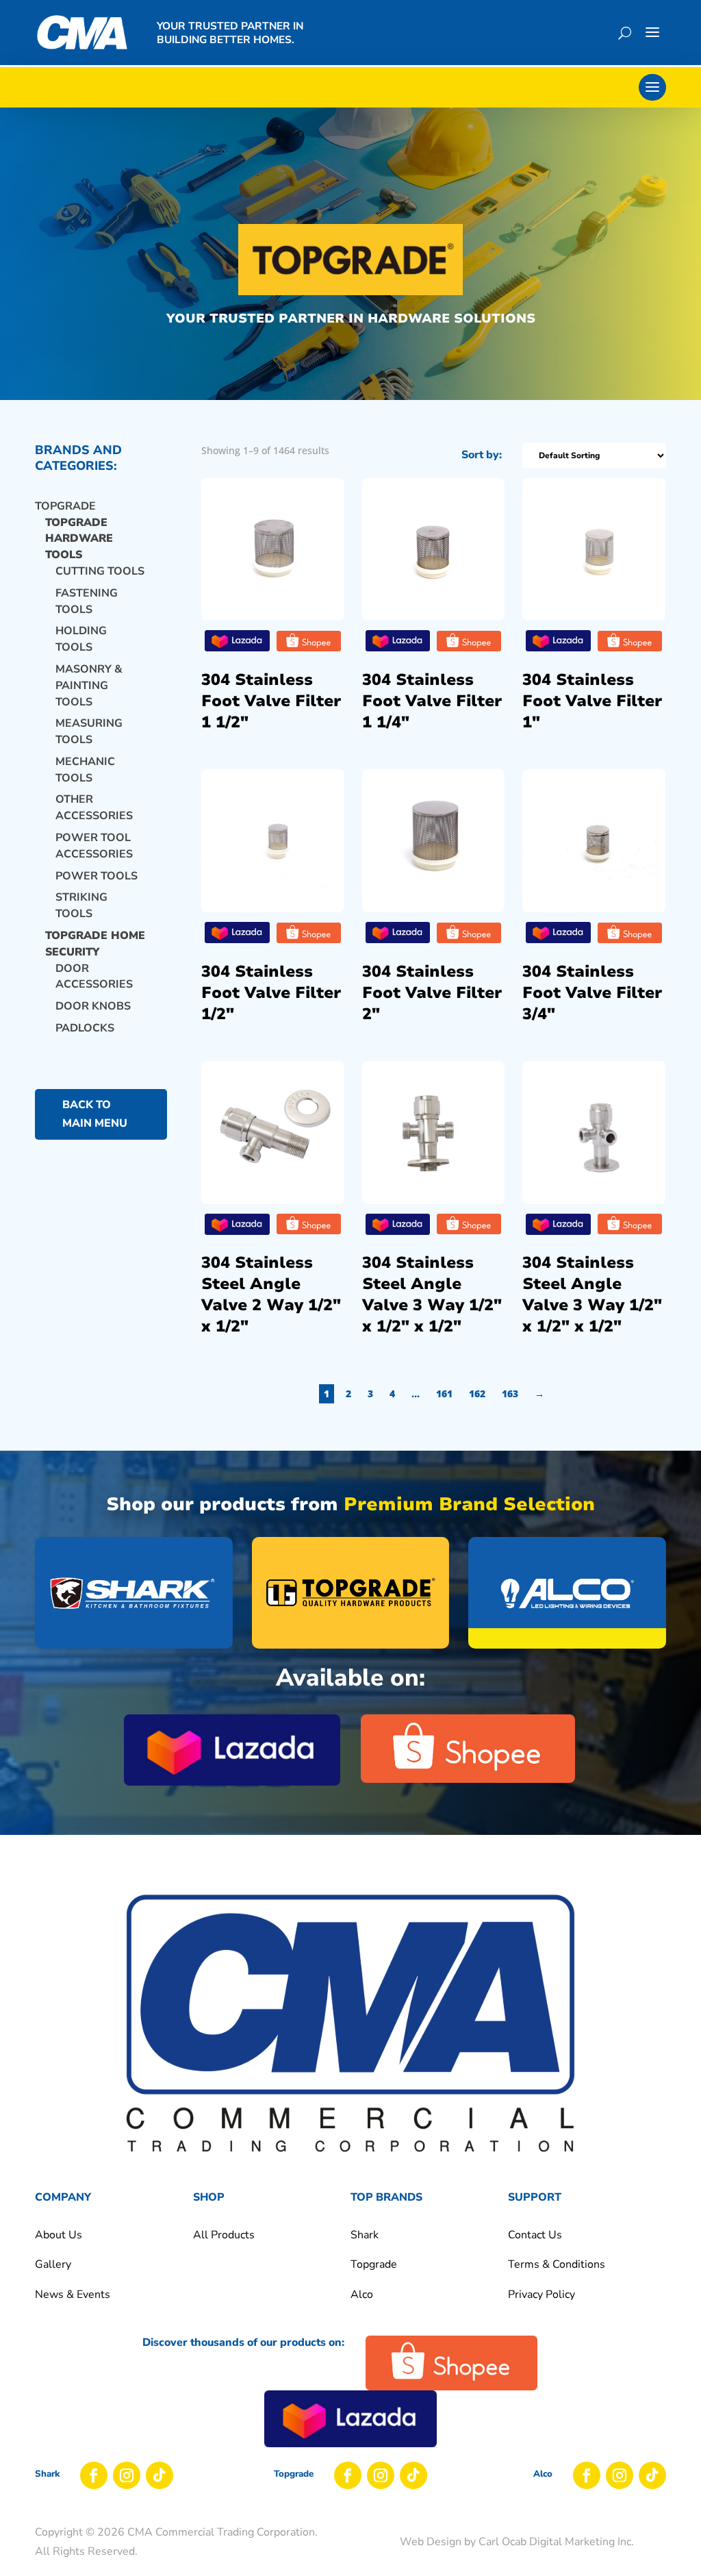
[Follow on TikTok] (160, 2475)
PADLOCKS (85, 1028)
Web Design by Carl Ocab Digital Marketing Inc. (517, 2542)
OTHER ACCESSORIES (94, 808)
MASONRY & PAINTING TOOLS (89, 686)
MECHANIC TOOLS (85, 770)
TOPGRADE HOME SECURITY (95, 944)
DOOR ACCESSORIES (94, 977)
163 (510, 1393)
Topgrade (65, 506)
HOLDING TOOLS (81, 639)
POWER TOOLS (97, 876)
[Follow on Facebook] (94, 2475)
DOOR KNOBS (93, 1006)
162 (477, 1393)
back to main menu (95, 1114)
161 (444, 1393)
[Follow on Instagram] (127, 2475)
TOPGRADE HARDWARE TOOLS (79, 539)
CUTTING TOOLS (100, 571)
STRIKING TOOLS (81, 905)
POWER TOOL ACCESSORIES (94, 846)
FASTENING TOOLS (87, 601)
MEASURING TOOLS (89, 731)
